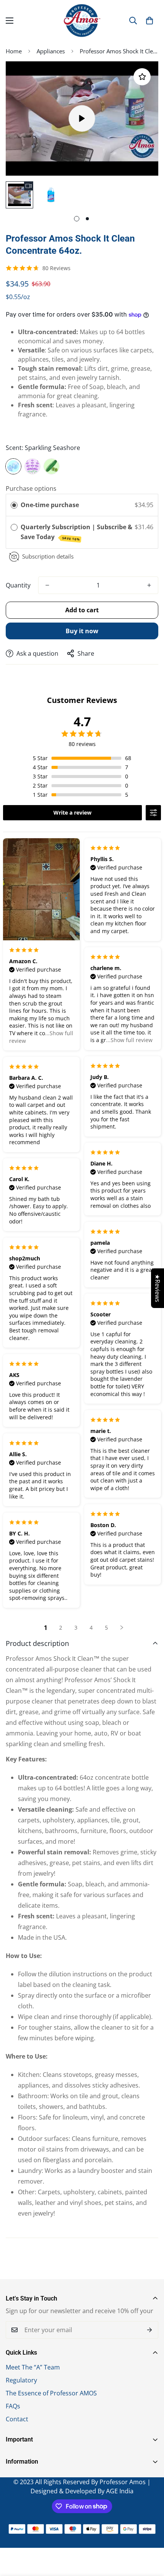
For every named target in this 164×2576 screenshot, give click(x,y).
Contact (17, 2419)
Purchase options (31, 488)
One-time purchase (50, 505)
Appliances (51, 51)
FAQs (13, 2406)
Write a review (72, 813)
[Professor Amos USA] (82, 21)
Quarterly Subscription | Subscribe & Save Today (76, 532)
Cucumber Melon (51, 466)
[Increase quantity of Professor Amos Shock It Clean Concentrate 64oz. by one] (149, 585)
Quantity (18, 585)
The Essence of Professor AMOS (51, 2393)
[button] (150, 21)
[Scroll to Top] (150, 2536)
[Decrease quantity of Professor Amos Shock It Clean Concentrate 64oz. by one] (47, 585)
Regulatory (21, 2380)
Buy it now (82, 631)
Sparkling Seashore (13, 466)
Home (14, 51)
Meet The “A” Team (33, 2367)
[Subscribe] (150, 2330)
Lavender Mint (32, 466)
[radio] (14, 505)
